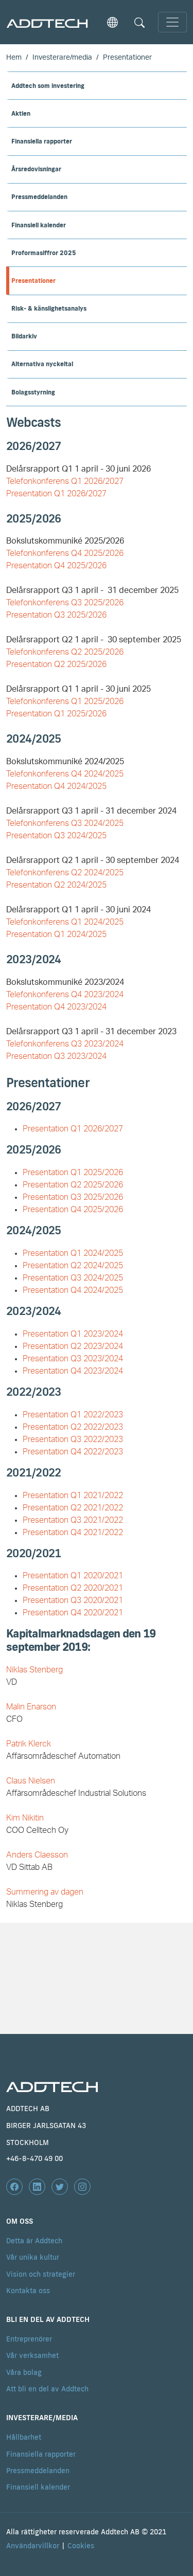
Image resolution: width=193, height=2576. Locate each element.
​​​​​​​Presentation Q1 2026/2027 (56, 494)
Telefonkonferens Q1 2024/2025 (65, 922)
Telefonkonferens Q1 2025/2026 (65, 701)
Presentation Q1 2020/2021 (73, 1576)
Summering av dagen (45, 1892)
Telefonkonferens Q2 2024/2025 (65, 873)
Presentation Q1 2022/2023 (73, 1415)
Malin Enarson (31, 1707)
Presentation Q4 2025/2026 (56, 566)
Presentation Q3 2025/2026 (56, 615)
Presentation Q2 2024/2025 (56, 885)
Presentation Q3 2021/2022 (73, 1520)
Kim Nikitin (25, 1818)
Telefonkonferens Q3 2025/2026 (65, 603)
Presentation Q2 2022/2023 (73, 1427)
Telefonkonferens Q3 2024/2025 (65, 823)
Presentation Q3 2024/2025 (56, 836)
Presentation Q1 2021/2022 (73, 1496)
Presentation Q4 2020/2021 (73, 1613)
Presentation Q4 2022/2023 (73, 1452)
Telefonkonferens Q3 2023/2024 (65, 1044)
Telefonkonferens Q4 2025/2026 (65, 553)
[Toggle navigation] (172, 22)
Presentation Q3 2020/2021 (73, 1600)
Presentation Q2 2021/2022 (73, 1508)
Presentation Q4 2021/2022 (73, 1533)
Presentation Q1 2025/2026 (56, 714)
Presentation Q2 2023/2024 (73, 1346)
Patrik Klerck (29, 1744)
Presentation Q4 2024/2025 (56, 786)
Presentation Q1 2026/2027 (73, 1129)
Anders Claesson (37, 1855)
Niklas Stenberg (34, 1670)
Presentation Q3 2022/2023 (73, 1439)
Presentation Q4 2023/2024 (56, 1007)
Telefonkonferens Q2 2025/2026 (65, 652)
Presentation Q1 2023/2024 (73, 1334)
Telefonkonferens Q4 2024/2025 (65, 774)
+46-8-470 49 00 (34, 2158)
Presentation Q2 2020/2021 (73, 1588)
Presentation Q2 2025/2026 (56, 664)
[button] (112, 22)
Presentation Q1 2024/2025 (56, 934)
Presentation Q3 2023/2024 (56, 1056)
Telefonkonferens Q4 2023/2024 (65, 995)
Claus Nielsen (31, 1781)
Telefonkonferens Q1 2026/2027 (65, 481)
